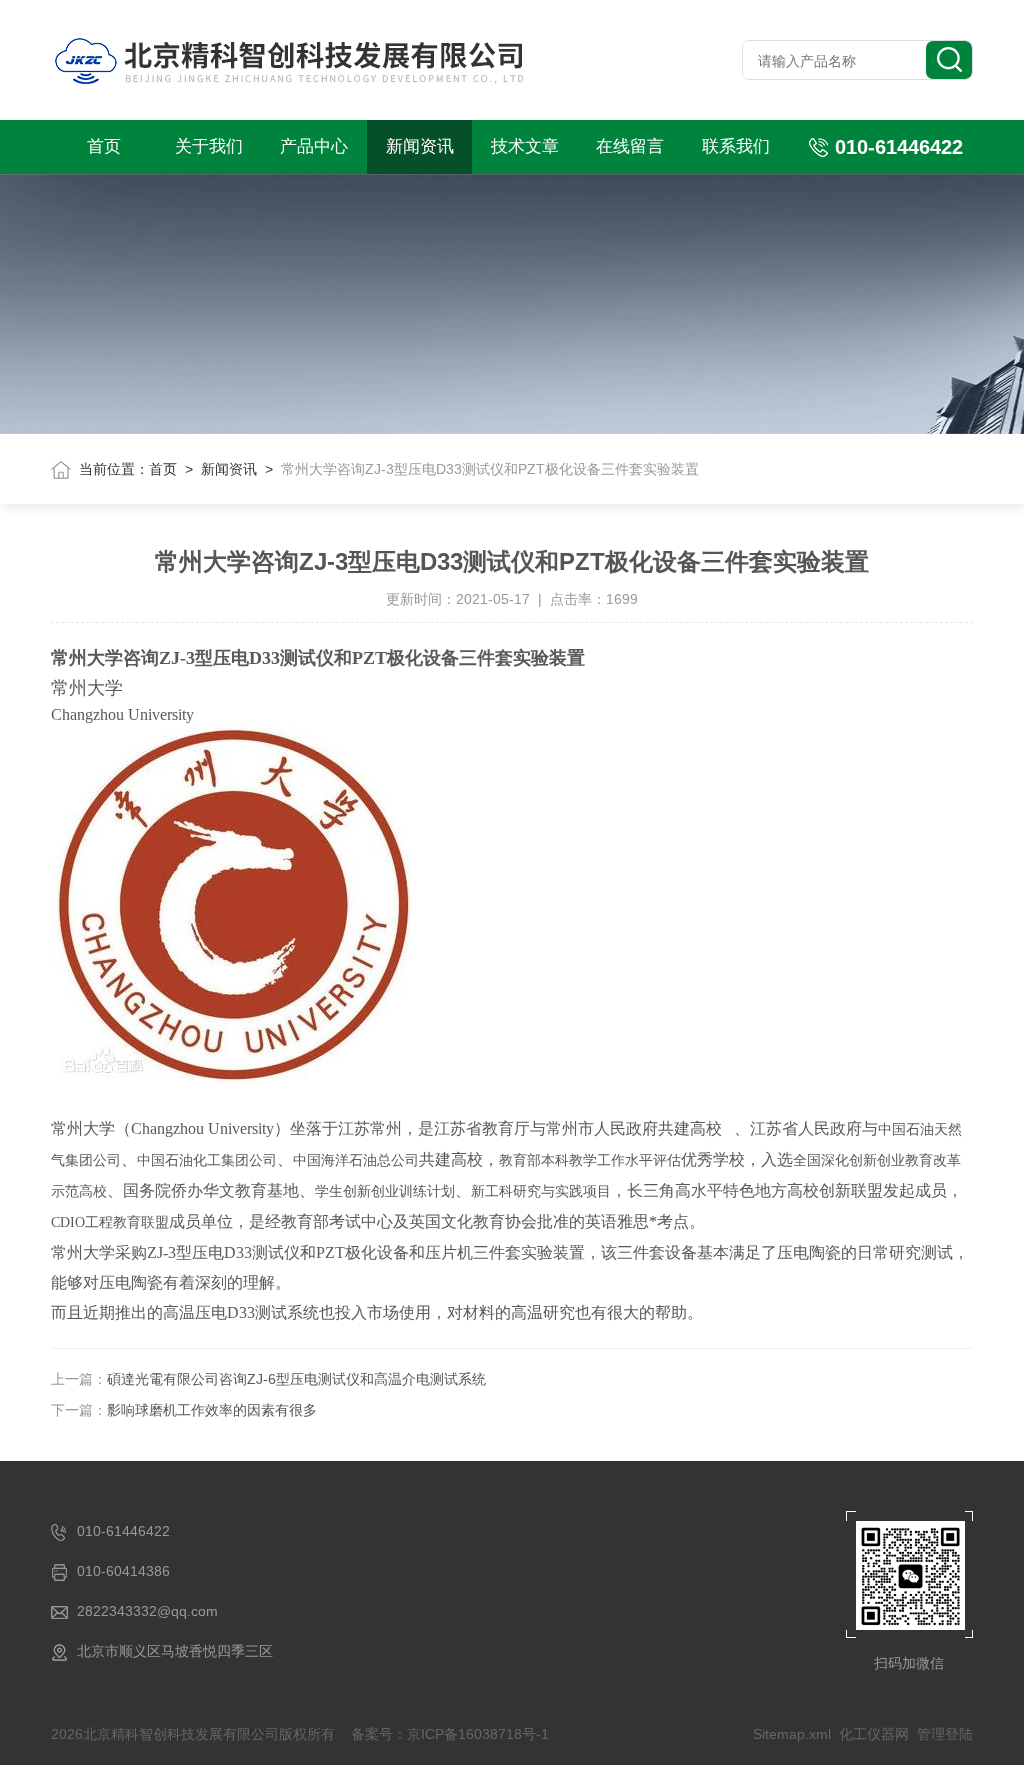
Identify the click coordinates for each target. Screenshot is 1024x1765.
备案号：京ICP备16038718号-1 (450, 1734)
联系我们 (736, 146)
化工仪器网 (874, 1734)
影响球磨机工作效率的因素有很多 (212, 1410)
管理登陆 (945, 1734)
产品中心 (314, 146)
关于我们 (209, 146)
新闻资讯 (420, 146)
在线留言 (630, 146)
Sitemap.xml (792, 1734)
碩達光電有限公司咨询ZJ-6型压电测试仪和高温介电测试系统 (296, 1379)
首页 (104, 146)
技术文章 (525, 146)
